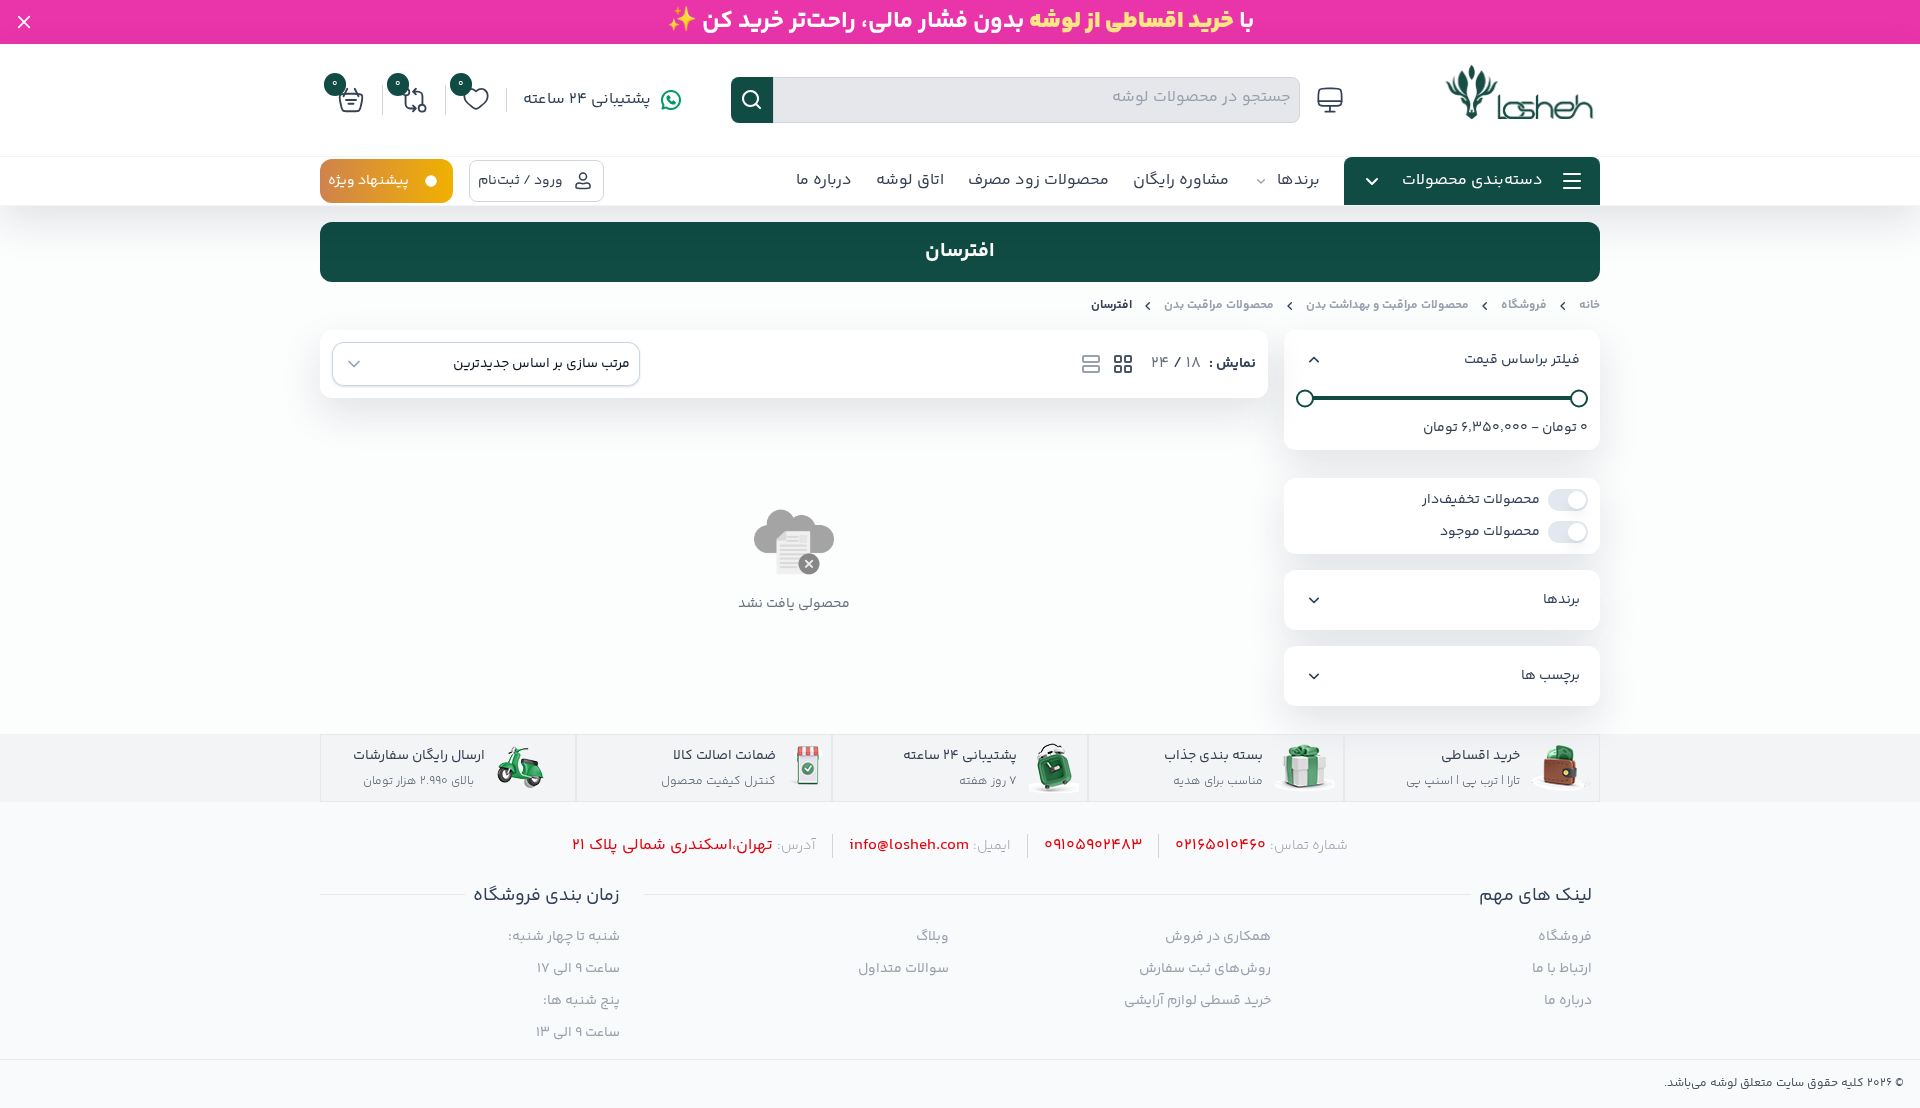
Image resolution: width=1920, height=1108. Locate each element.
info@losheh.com (909, 846)
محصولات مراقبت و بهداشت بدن (1387, 306)
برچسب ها (1550, 676)
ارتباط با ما (1562, 969)
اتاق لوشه (910, 181)
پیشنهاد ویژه (368, 181)
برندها (1298, 181)
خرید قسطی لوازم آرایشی (1197, 1001)
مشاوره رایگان (1181, 181)
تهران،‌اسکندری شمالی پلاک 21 (672, 846)
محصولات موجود (1490, 532)
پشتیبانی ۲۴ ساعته (587, 100)
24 (1160, 364)
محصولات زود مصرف (1038, 181)
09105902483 (1093, 846)
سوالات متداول (903, 969)
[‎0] (476, 109)
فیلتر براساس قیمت (1522, 360)
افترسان (1111, 306)
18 (1193, 364)
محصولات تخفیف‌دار (1481, 500)
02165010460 (1220, 846)
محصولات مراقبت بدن (1219, 306)
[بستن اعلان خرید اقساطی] (24, 22)
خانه (1589, 306)
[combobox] (486, 364)
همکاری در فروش (1217, 937)
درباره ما (824, 181)
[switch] (1568, 500)
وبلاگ (932, 937)
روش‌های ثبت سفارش (1204, 969)
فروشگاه (1524, 306)
